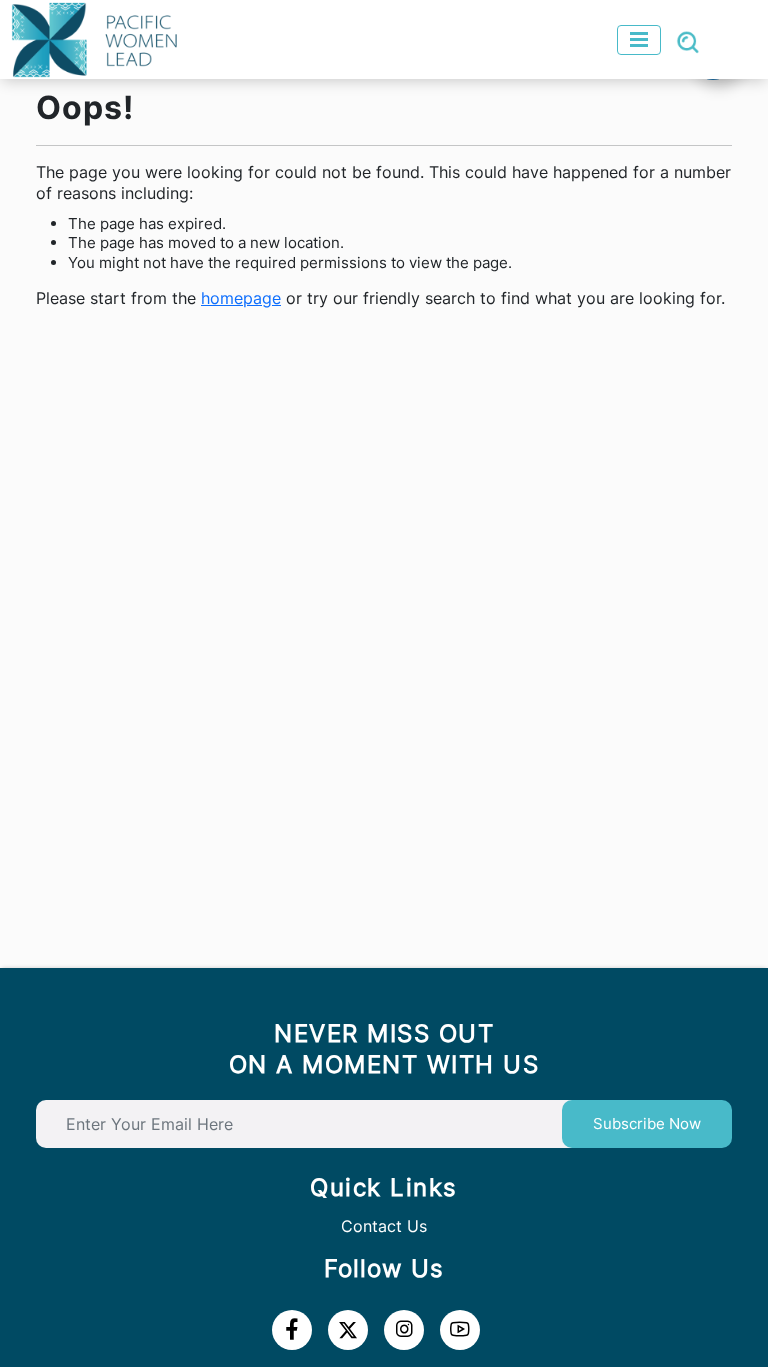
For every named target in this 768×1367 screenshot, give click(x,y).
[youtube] (404, 1330)
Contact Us (384, 1226)
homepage (241, 298)
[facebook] (292, 1330)
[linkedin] (348, 1330)
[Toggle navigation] (639, 40)
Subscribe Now (647, 1123)
